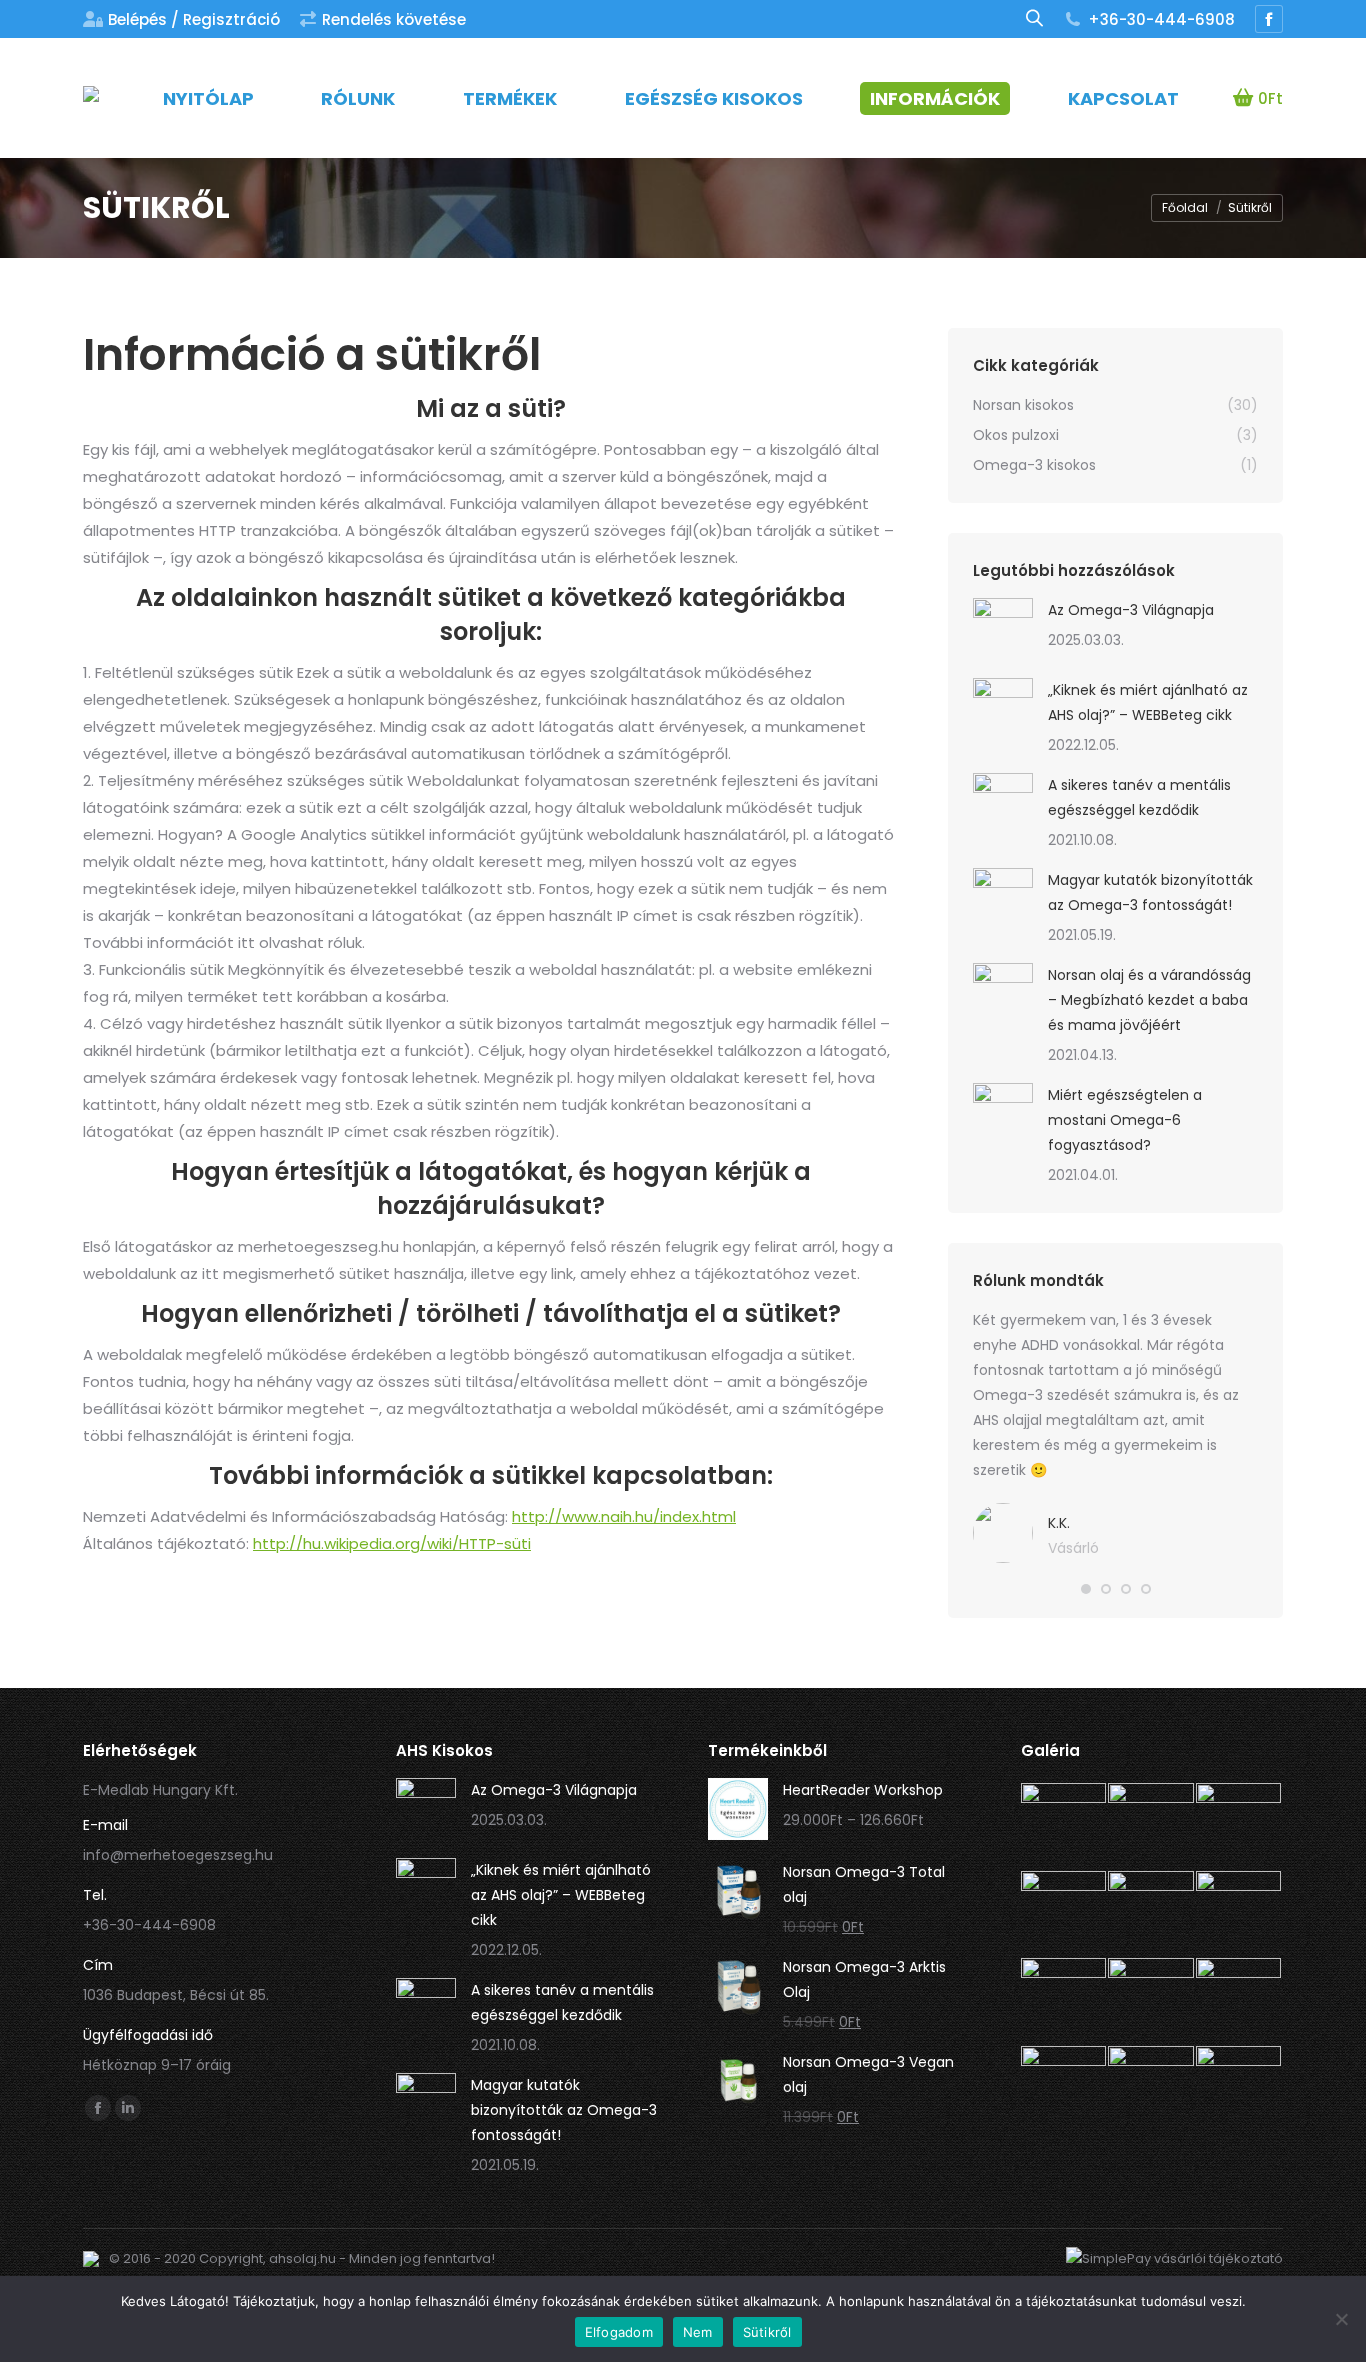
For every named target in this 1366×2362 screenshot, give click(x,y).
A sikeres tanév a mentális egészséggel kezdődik (1139, 797)
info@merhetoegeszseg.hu (178, 1855)
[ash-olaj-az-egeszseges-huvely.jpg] (1152, 2002)
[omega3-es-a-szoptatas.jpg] (1240, 1915)
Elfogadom (619, 2332)
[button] (1086, 1589)
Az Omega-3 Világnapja (1131, 610)
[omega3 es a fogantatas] (1065, 1827)
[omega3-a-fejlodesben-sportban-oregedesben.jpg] (1152, 2090)
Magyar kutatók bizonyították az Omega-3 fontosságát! (1150, 892)
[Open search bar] (1034, 18)
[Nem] (1341, 2319)
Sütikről (767, 2332)
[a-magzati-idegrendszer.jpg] (1152, 1915)
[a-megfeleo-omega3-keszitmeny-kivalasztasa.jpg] (1240, 2090)
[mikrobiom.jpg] (1240, 2002)
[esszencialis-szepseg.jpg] (1065, 1915)
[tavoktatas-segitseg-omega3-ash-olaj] (1152, 1827)
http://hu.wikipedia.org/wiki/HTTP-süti (392, 1543)
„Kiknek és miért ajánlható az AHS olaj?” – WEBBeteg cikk (1148, 702)
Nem (698, 2332)
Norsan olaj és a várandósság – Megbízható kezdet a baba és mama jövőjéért (1149, 1000)
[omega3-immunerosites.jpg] (1240, 1827)
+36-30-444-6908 (1161, 19)
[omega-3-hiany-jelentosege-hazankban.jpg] (1065, 2090)
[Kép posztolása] (1003, 628)
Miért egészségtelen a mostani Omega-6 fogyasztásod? (1125, 1120)
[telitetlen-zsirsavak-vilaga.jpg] (1065, 2002)
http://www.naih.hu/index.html (624, 1516)
